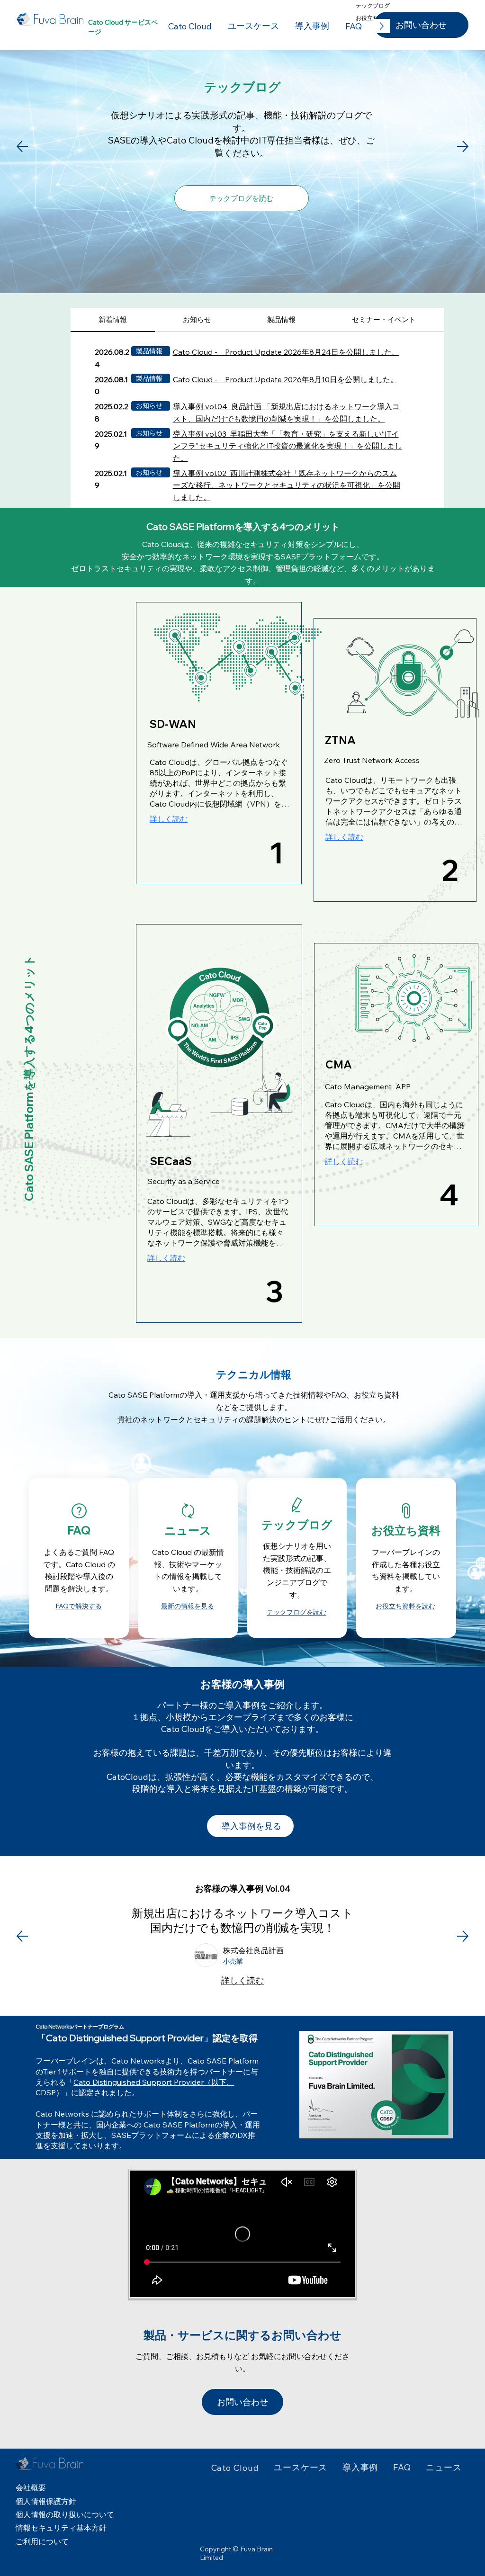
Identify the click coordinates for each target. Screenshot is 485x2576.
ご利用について (42, 2541)
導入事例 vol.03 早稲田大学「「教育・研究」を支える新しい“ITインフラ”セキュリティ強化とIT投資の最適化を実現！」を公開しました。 (287, 446)
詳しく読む (242, 1988)
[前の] (22, 1936)
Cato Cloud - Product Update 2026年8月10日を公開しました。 (285, 379)
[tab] (113, 320)
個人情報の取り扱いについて (65, 2514)
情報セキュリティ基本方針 (61, 2528)
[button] (376, 2085)
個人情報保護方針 (46, 2501)
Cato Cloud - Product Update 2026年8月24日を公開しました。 (286, 352)
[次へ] (463, 1936)
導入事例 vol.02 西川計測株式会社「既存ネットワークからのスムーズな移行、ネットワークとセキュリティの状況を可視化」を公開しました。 (287, 485)
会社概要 (31, 2487)
